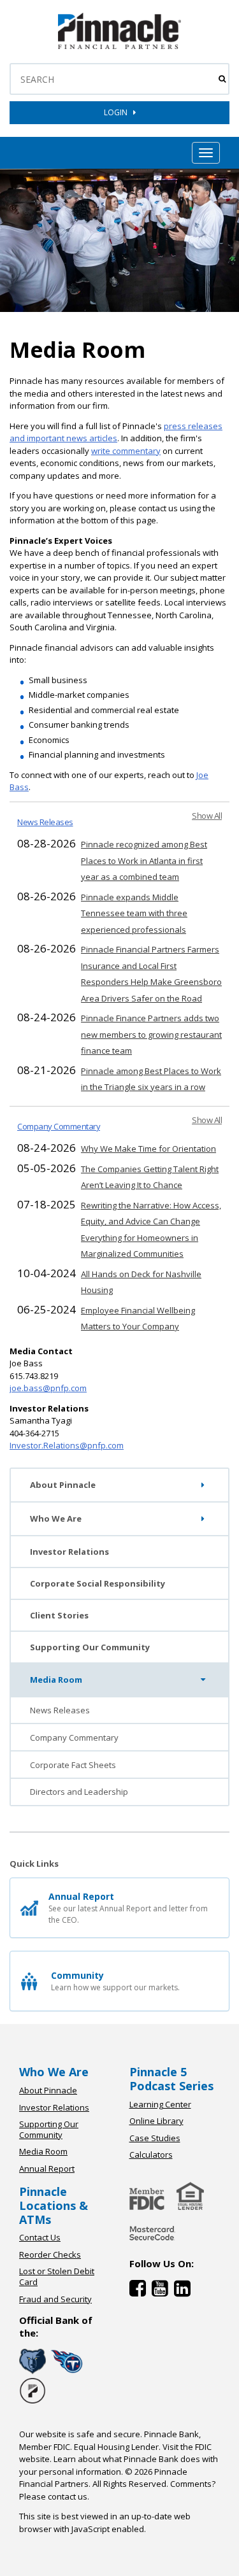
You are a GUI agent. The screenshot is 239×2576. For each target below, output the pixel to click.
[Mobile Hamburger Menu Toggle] (206, 153)
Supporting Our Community (90, 1647)
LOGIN (119, 112)
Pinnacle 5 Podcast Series (171, 2079)
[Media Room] (119, 46)
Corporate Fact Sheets (73, 1765)
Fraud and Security (55, 2299)
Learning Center (160, 2104)
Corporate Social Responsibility (98, 1583)
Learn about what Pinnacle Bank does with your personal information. (119, 2465)
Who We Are (56, 1518)
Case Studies (155, 2138)
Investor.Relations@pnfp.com (67, 1445)
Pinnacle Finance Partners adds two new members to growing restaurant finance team (151, 1034)
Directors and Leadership (79, 1792)
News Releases (45, 822)
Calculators (151, 2155)
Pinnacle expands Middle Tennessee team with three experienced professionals (134, 913)
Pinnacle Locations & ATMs (54, 2205)
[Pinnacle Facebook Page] (141, 2291)
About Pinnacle (63, 1485)
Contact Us (40, 2237)
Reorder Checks (50, 2254)
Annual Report (47, 2169)
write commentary (126, 451)
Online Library (156, 2121)
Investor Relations (69, 1552)
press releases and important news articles (116, 432)
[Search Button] (222, 79)
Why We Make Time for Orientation (148, 1149)
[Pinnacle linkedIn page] (184, 2291)
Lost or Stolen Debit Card (57, 2276)
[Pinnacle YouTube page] (163, 2291)
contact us (68, 2496)
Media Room (56, 1680)
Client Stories (59, 1615)
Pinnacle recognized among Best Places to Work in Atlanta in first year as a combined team (144, 860)
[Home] (152, 2242)
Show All (207, 816)
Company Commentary (59, 1126)
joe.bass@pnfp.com (48, 1388)
